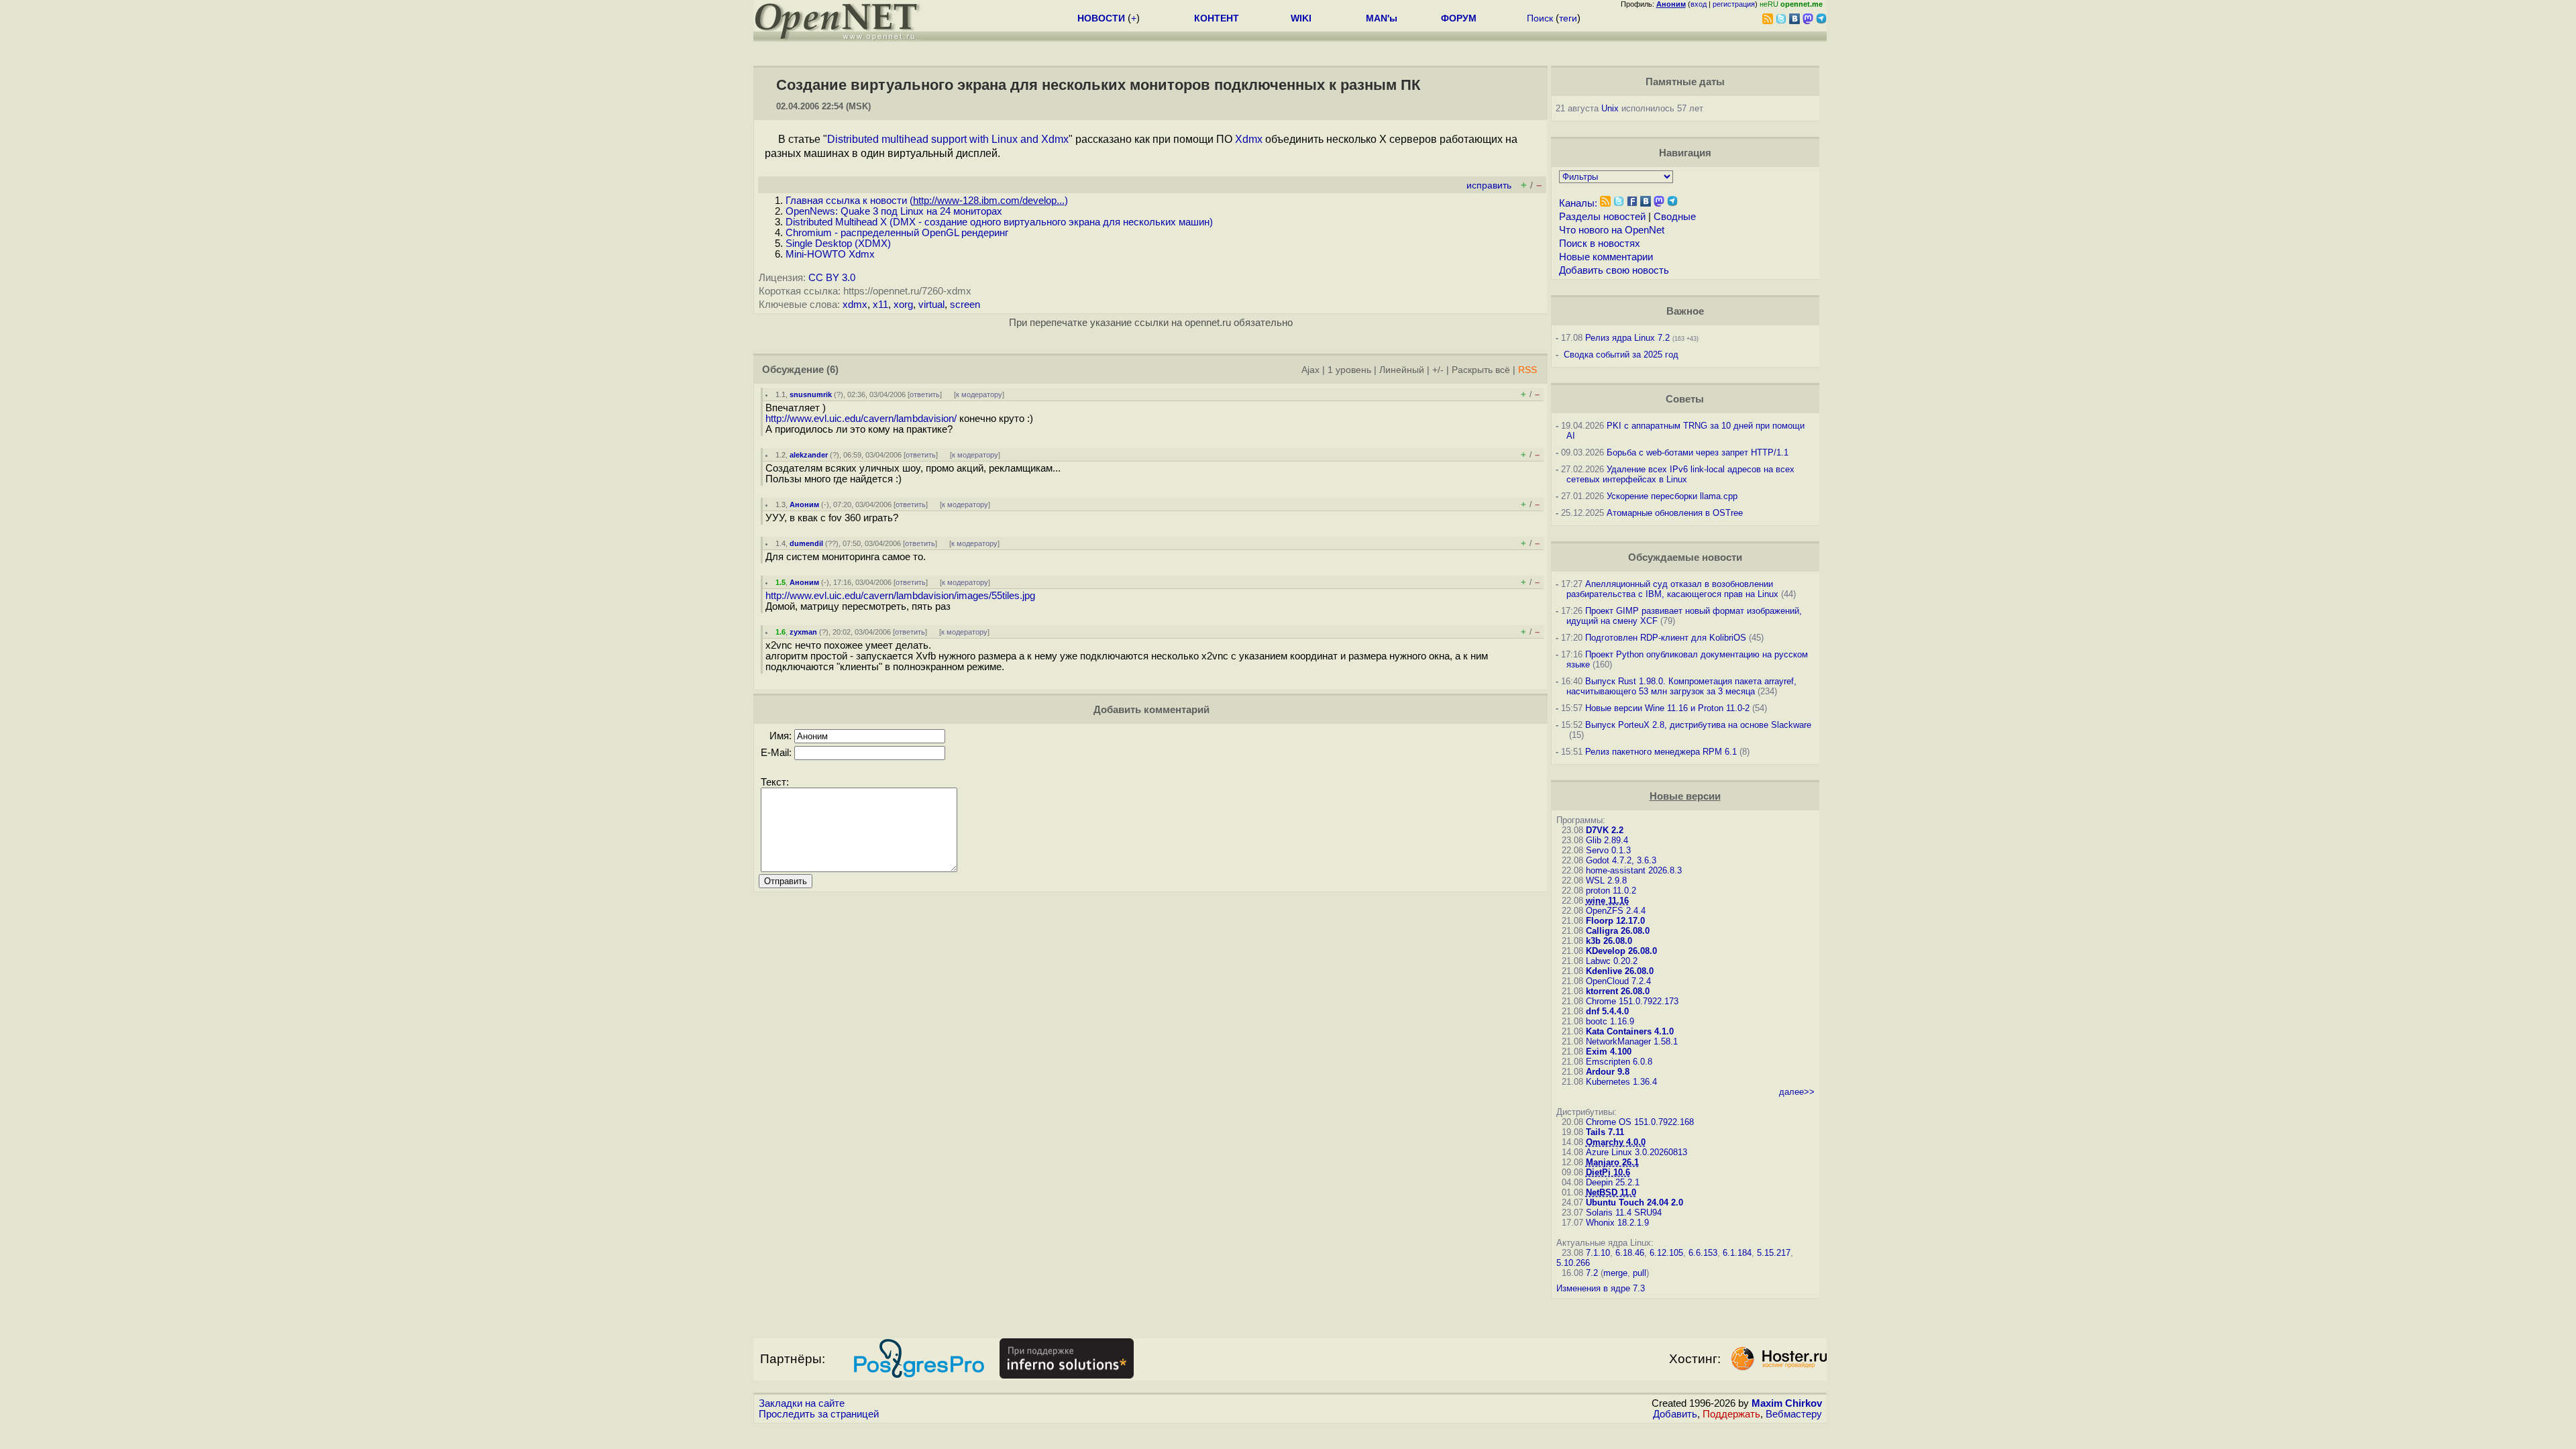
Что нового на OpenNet (1612, 230)
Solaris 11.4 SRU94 (1624, 1213)
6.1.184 (1737, 1253)
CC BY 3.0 (832, 278)
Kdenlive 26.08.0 (1620, 971)
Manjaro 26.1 (1612, 1162)
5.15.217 (1774, 1253)
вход (1699, 4)
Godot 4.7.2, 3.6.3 (1621, 860)
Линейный (1402, 370)
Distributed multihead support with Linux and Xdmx (948, 139)
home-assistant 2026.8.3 (1634, 870)
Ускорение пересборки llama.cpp (1672, 496)
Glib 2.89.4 (1607, 840)
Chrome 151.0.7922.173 (1632, 1001)
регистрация (1734, 4)
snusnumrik (811, 394)
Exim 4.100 (1609, 1052)
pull (1640, 1273)
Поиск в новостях (1600, 244)
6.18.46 (1630, 1253)
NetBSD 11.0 (1611, 1192)
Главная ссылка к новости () (927, 201)
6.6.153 (1703, 1253)
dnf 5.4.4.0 (1607, 1011)
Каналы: (1578, 203)
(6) (833, 370)
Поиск (1540, 18)
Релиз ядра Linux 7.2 (1627, 338)
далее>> (1797, 1092)
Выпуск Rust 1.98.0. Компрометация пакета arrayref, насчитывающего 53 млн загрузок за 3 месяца (1681, 686)
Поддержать (1731, 1414)
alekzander (809, 455)
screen (965, 305)
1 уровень (1349, 370)
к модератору (979, 394)
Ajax (1310, 370)
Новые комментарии (1606, 257)
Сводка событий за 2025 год (1621, 355)
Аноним (804, 504)
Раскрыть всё (1481, 370)
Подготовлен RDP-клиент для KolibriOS (1666, 638)
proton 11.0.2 (1611, 891)
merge (1615, 1273)
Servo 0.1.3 (1608, 850)
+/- (1438, 370)
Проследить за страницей (819, 1414)
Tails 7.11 (1605, 1132)
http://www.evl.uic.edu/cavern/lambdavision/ (861, 419)
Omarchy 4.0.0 (1616, 1142)
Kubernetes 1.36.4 (1621, 1082)
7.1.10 (1598, 1253)
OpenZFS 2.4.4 (1616, 911)
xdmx (855, 305)
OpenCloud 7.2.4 (1618, 981)
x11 (880, 305)
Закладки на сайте (802, 1403)
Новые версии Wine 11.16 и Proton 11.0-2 (1667, 708)
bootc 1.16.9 (1610, 1021)
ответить (925, 394)
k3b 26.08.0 (1609, 941)
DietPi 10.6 (1608, 1172)
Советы (1685, 399)
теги (1568, 18)
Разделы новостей (1602, 217)
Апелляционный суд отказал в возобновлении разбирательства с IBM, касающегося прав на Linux (1672, 589)
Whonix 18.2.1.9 (1617, 1223)
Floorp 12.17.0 (1615, 921)
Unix (1610, 108)
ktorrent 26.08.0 (1618, 991)
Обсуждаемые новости (1685, 557)
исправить (1489, 185)
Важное (1685, 311)
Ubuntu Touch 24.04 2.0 (1634, 1202)
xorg (903, 305)
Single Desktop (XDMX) (838, 244)
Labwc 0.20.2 (1612, 961)
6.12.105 (1666, 1253)
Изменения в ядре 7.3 (1601, 1288)
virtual (931, 305)
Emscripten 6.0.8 (1619, 1062)
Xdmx (1249, 139)
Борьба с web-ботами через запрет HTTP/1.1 (1698, 452)
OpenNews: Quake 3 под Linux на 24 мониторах (894, 211)
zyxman (803, 632)
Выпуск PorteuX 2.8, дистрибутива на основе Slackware (1698, 725)
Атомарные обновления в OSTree (1675, 513)
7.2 (1592, 1273)
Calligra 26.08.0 (1618, 931)
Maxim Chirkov (1787, 1403)
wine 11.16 (1607, 901)
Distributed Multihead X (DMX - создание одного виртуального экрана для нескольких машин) (999, 222)
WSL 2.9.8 (1606, 880)
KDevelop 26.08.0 (1621, 951)
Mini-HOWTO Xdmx (830, 254)
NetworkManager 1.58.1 (1632, 1041)
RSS (1527, 370)
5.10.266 (1573, 1263)
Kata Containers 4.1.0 (1630, 1031)
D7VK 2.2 (1605, 830)
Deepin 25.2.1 (1613, 1182)
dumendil (806, 543)
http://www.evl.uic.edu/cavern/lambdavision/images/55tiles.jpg (900, 596)
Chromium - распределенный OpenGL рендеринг (897, 233)
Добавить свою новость (1614, 270)
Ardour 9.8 (1608, 1072)
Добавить (1675, 1414)
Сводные (1675, 217)
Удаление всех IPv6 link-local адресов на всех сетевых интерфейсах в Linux (1680, 474)
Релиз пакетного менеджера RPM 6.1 (1661, 752)
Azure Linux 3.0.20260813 (1636, 1152)
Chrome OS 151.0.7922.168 (1640, 1122)
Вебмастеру (1794, 1414)
